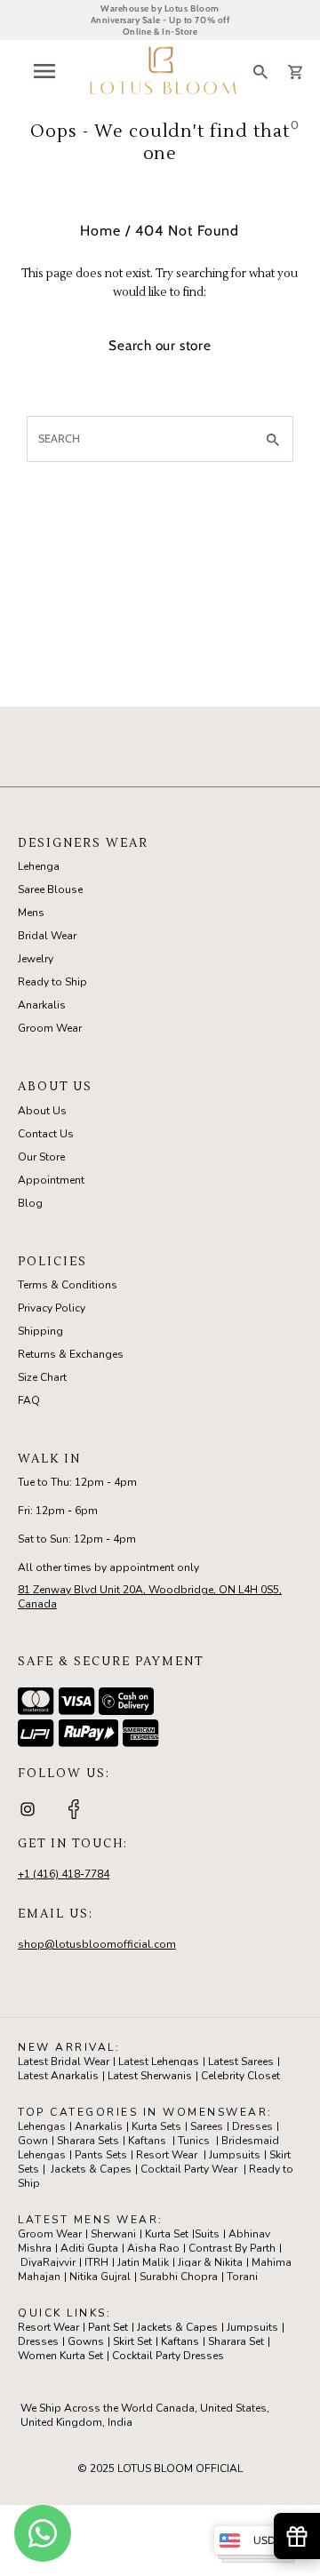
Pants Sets (101, 2155)
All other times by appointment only (108, 1567)
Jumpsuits (235, 2155)
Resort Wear (167, 2155)
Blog (30, 1203)
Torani (242, 2277)
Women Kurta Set (60, 2356)
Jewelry (36, 959)
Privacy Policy (52, 1308)
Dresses (252, 2126)
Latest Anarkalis (58, 2076)
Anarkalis (42, 1005)
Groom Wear (50, 1028)
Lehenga (39, 866)
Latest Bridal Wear (64, 2062)
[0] (295, 71)
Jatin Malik (143, 2262)
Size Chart (42, 1377)
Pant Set (108, 2327)
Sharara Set (236, 2341)
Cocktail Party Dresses (168, 2356)
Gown (33, 2141)
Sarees (207, 2126)
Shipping (40, 1331)
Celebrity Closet (240, 2076)
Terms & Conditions (68, 1285)
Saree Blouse (50, 889)
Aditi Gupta (89, 2248)
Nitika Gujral (100, 2277)
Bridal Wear (47, 936)
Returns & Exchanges (71, 1354)
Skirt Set (132, 2341)
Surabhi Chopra (179, 2277)
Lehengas (42, 2126)
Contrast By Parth (232, 2248)
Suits (207, 2234)
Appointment (51, 1180)
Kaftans (147, 2141)
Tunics (194, 2141)
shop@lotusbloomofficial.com (97, 1944)
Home (100, 231)
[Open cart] (295, 71)
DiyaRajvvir (48, 2262)
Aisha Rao (153, 2248)
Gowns (86, 2341)
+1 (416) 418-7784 (64, 1874)
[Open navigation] (44, 71)
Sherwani (113, 2234)
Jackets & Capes (91, 2169)
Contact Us (46, 1134)
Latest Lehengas (159, 2062)
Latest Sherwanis (150, 2076)
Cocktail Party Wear (189, 2169)
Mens (31, 913)
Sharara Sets (88, 2141)
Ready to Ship (52, 982)
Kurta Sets (156, 2126)
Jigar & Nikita (210, 2262)
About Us (42, 1111)
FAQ (29, 1400)
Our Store (41, 1157)
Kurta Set (167, 2234)
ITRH (96, 2262)
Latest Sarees (241, 2062)
